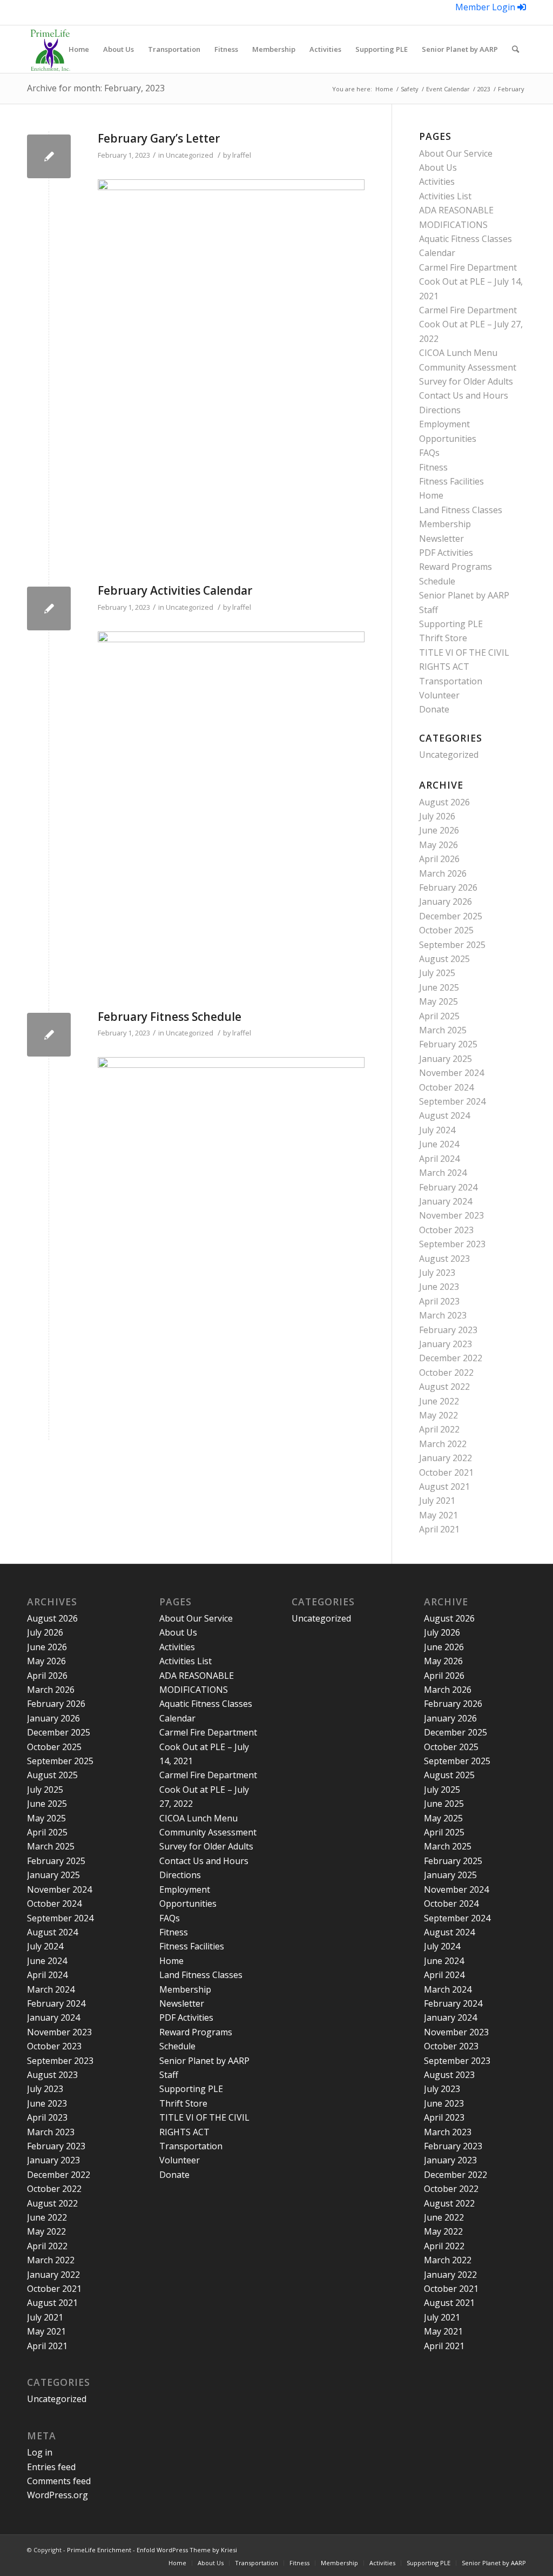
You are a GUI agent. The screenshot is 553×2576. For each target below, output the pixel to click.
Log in (40, 2452)
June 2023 (439, 1287)
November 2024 (451, 1073)
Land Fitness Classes (461, 510)
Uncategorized (190, 155)
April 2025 (439, 1016)
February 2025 (448, 1044)
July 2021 (437, 1501)
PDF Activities (446, 553)
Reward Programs (456, 567)
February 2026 (448, 887)
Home (431, 495)
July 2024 (437, 1130)
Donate (434, 709)
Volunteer (439, 695)
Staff (429, 610)
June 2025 (439, 987)
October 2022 (446, 1373)
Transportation (451, 681)
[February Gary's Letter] (49, 156)
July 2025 (437, 973)
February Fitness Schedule (170, 1017)
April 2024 (439, 1159)
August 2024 (444, 1115)
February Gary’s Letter (159, 138)
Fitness (433, 467)
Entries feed (51, 2467)
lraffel (242, 155)
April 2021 (439, 1529)
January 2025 (446, 1059)
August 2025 (444, 959)
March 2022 (443, 1444)
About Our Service (456, 153)
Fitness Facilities (451, 481)
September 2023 (452, 1244)
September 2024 (452, 1101)
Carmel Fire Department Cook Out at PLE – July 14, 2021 (471, 282)
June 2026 (439, 830)
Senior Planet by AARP (464, 595)
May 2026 (439, 845)
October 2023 (446, 1230)
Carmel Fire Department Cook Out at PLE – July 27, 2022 (471, 324)
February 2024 (448, 1187)
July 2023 (437, 1273)
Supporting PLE (451, 624)
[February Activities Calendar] (49, 608)
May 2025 (439, 1001)
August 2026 (444, 802)
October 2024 (446, 1087)
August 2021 (444, 1487)
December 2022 (451, 1358)
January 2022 (446, 1458)
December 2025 (451, 916)
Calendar (437, 253)
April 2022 (439, 1429)
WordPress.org (58, 2495)
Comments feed (59, 2481)
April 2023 (439, 1301)
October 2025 (446, 930)
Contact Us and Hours (464, 395)
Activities (437, 181)
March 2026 (443, 873)
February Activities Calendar (175, 590)
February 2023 (448, 1330)
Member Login (486, 7)
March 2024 (443, 1173)
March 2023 (443, 1315)
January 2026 (446, 902)
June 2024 (439, 1144)
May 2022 (439, 1415)
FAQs (429, 453)
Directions (440, 410)
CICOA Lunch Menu (458, 353)
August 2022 (444, 1387)
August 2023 (444, 1259)
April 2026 (439, 859)
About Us (438, 167)
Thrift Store (443, 638)
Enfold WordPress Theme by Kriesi (187, 2550)
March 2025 (443, 1030)
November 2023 (451, 1215)
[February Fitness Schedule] (49, 1035)
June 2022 (439, 1401)
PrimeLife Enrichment (99, 2550)
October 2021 (446, 1472)
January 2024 (446, 1201)
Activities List (445, 196)
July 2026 (437, 816)
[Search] (515, 49)
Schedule (437, 581)
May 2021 (439, 1515)
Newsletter (441, 539)
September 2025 (452, 945)
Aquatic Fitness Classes (466, 239)
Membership (445, 524)
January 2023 (446, 1344)
